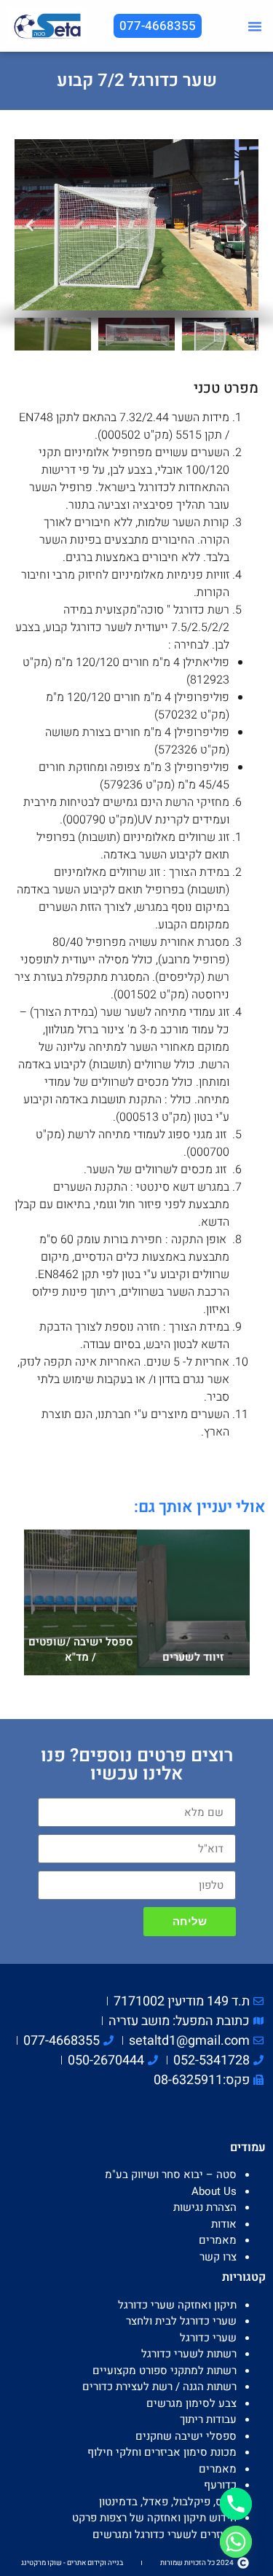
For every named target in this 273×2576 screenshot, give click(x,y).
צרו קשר (218, 2257)
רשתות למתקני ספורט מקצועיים (165, 2371)
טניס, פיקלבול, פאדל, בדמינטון (168, 2502)
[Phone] (236, 2504)
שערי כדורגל (208, 2338)
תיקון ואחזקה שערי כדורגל (177, 2305)
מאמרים (218, 2240)
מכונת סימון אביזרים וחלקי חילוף (162, 2452)
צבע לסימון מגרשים (191, 2403)
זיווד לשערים (193, 1657)
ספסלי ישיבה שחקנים (70, 1541)
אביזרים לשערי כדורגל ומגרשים (202, 1545)
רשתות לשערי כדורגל (189, 2354)
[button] (255, 26)
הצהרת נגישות (205, 2207)
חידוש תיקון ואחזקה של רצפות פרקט (154, 2518)
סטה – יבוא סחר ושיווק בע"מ (171, 2174)
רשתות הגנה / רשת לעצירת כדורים (159, 2387)
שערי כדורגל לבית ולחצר (181, 2321)
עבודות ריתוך (208, 2419)
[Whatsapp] (236, 2542)
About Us (214, 2191)
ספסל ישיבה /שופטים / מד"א (80, 1649)
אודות (224, 2224)
